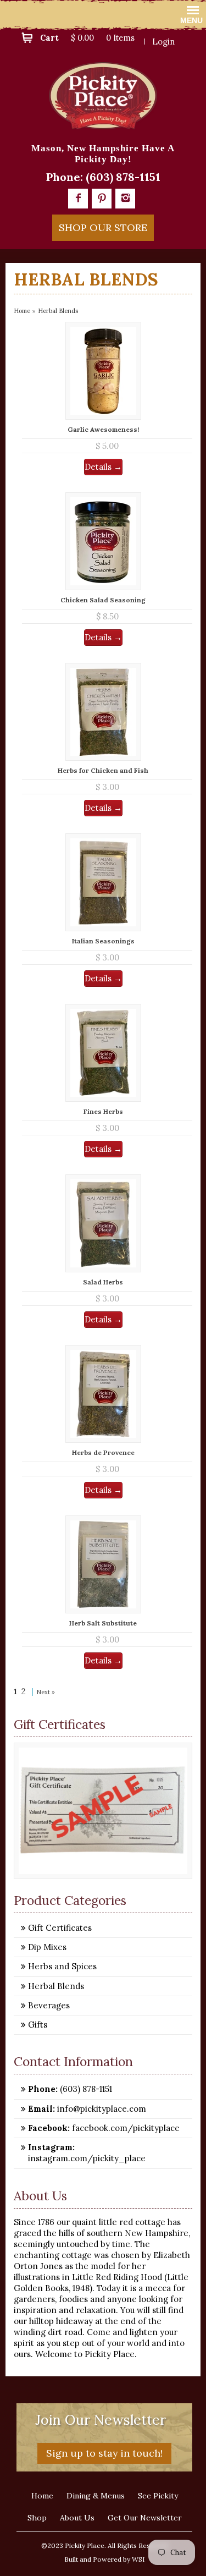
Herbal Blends (56, 1986)
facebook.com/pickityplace (125, 2128)
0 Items (120, 38)
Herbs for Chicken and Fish (103, 770)
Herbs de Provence (103, 1452)
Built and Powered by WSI (104, 2559)
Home (22, 311)
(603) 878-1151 (123, 177)
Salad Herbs (103, 1282)
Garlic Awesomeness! (103, 429)
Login (163, 42)
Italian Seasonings (103, 941)
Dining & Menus (96, 2496)
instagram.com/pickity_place (87, 2158)
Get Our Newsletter (145, 2518)
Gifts (38, 2025)
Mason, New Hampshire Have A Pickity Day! (103, 154)
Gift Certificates (60, 1928)
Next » (46, 1692)
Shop (37, 2518)
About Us (77, 2518)
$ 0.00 (82, 38)
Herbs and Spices (62, 1966)
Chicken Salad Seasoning (103, 600)
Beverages (49, 2005)
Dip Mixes (47, 1947)
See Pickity (158, 2496)
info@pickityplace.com (101, 2109)
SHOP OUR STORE (103, 227)
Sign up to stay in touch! (104, 2453)
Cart (49, 38)
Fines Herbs (103, 1111)
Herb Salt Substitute (103, 1623)
